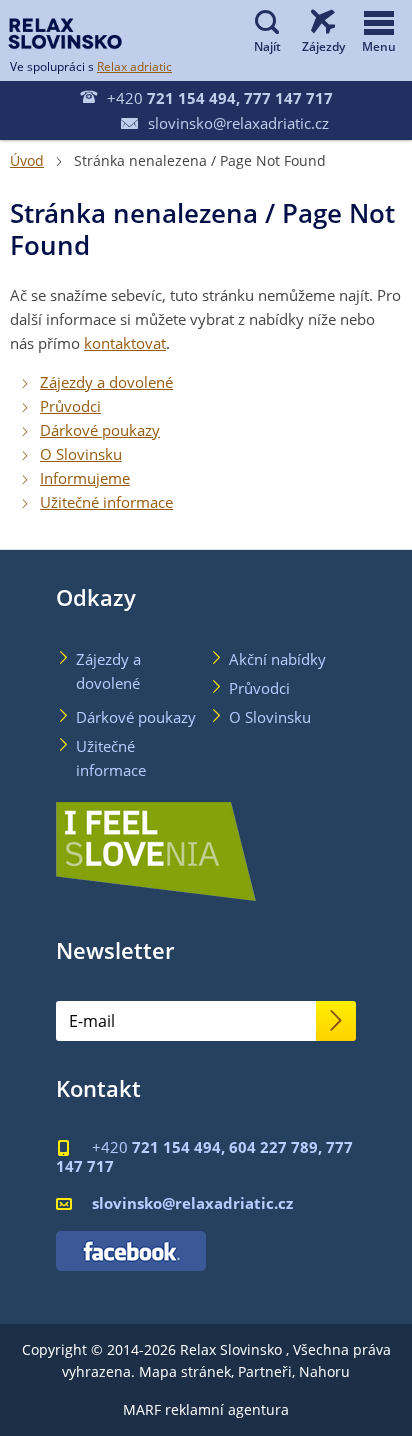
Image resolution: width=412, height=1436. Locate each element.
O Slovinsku (81, 454)
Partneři (265, 1371)
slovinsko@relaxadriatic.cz (225, 123)
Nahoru (324, 1371)
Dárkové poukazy (100, 430)
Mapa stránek (185, 1371)
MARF (142, 1409)
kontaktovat (125, 343)
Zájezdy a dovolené (106, 382)
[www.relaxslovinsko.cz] (65, 33)
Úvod (27, 160)
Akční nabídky (277, 659)
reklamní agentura (227, 1409)
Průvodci (70, 406)
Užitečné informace (106, 502)
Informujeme (85, 478)
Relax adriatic (134, 66)
